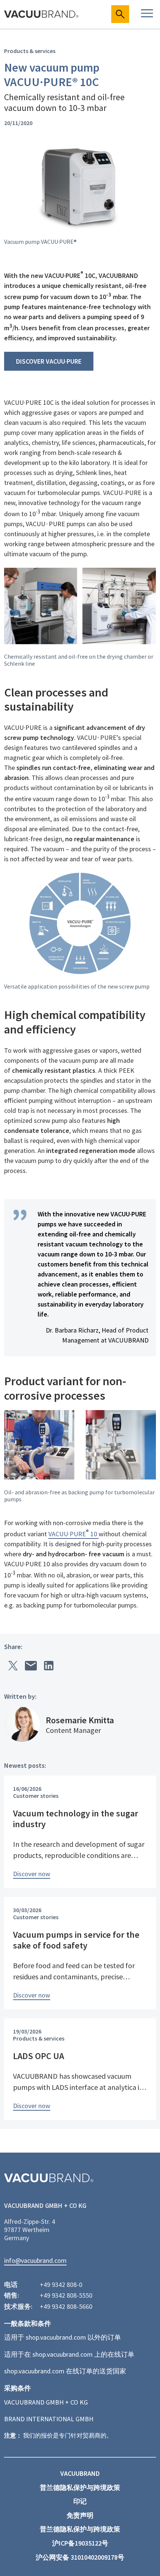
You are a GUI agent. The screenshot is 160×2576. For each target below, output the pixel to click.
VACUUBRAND (80, 2474)
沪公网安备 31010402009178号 (80, 2557)
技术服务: (18, 2307)
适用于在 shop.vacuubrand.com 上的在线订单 (69, 2354)
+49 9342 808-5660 (66, 2307)
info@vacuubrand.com (35, 2261)
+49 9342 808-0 (61, 2285)
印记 (80, 2501)
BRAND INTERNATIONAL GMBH (49, 2419)
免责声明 (80, 2516)
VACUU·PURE (67, 1534)
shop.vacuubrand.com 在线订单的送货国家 (65, 2371)
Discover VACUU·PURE (49, 361)
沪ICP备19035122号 (80, 2543)
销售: (12, 2295)
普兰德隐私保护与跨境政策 (80, 2488)
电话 (11, 2285)
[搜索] (120, 14)
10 (92, 1534)
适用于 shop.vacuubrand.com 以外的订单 (63, 2337)
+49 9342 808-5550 (66, 2295)
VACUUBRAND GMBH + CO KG (46, 2402)
